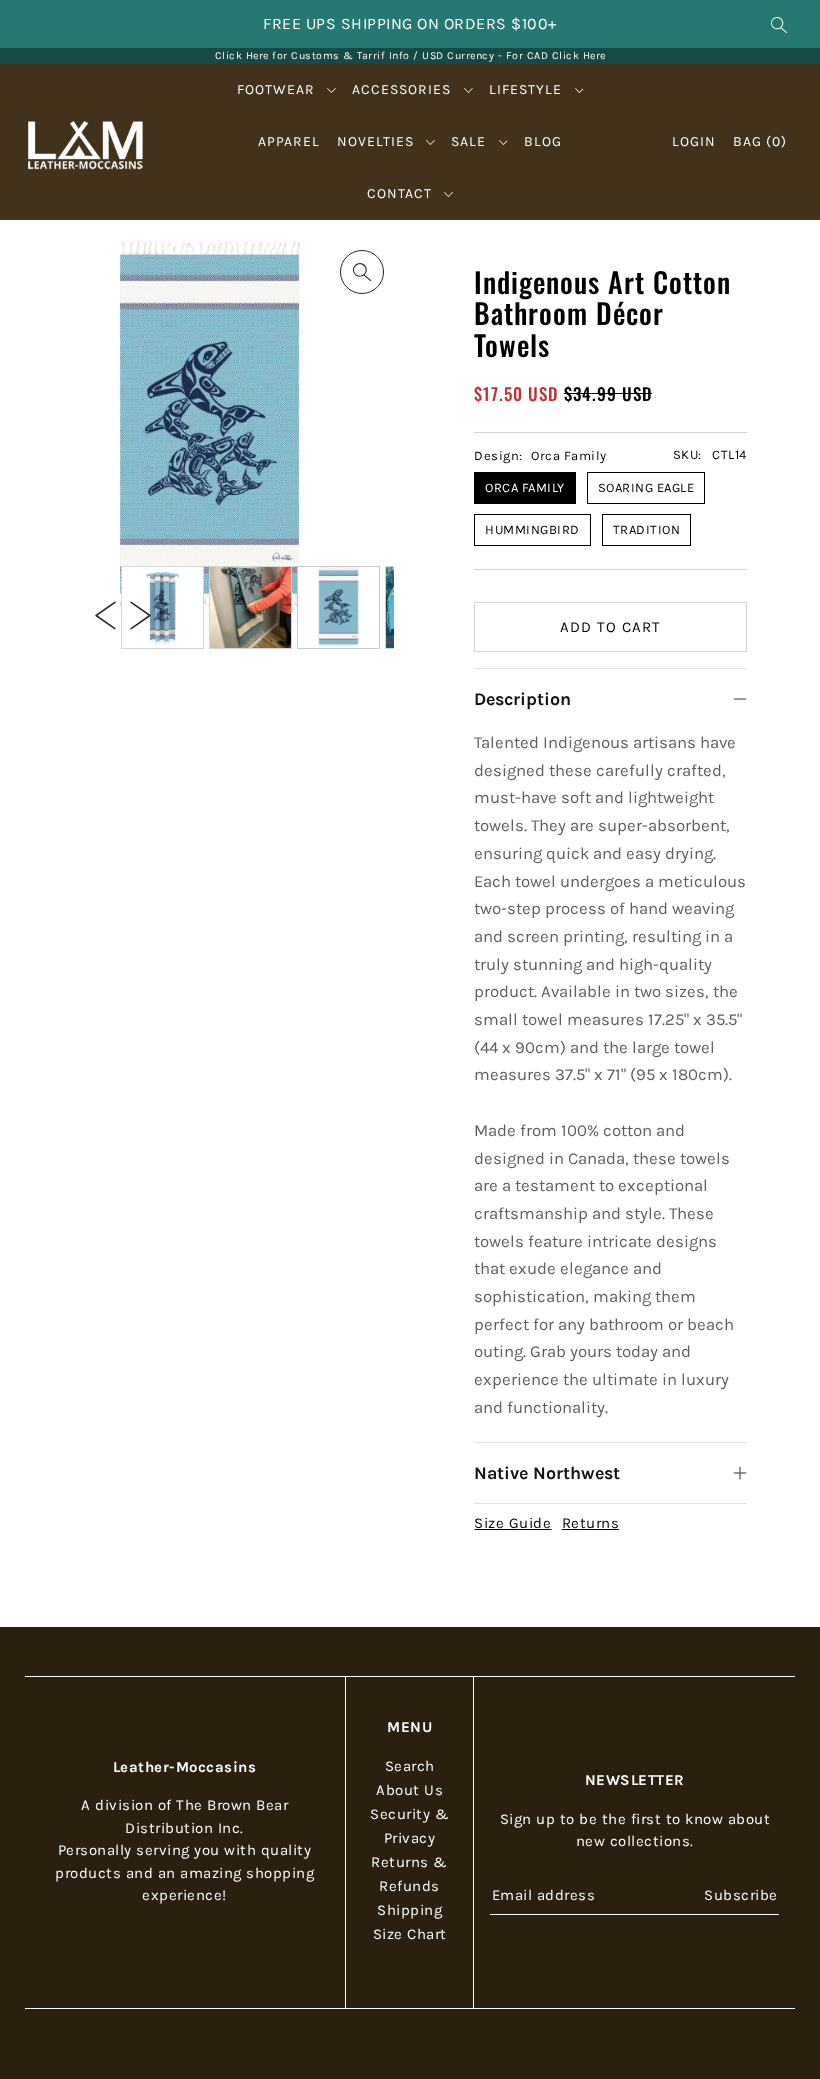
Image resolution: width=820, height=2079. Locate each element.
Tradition (647, 529)
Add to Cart (610, 627)
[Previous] (105, 614)
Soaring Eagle (646, 487)
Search (410, 1766)
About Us (409, 1790)
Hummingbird (532, 529)
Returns (591, 1523)
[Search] (779, 24)
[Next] (140, 614)
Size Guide (512, 1523)
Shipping (409, 1910)
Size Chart (410, 1934)
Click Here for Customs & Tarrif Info (312, 55)
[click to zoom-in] (362, 272)
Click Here (579, 55)
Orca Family (525, 487)
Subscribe (741, 1895)
